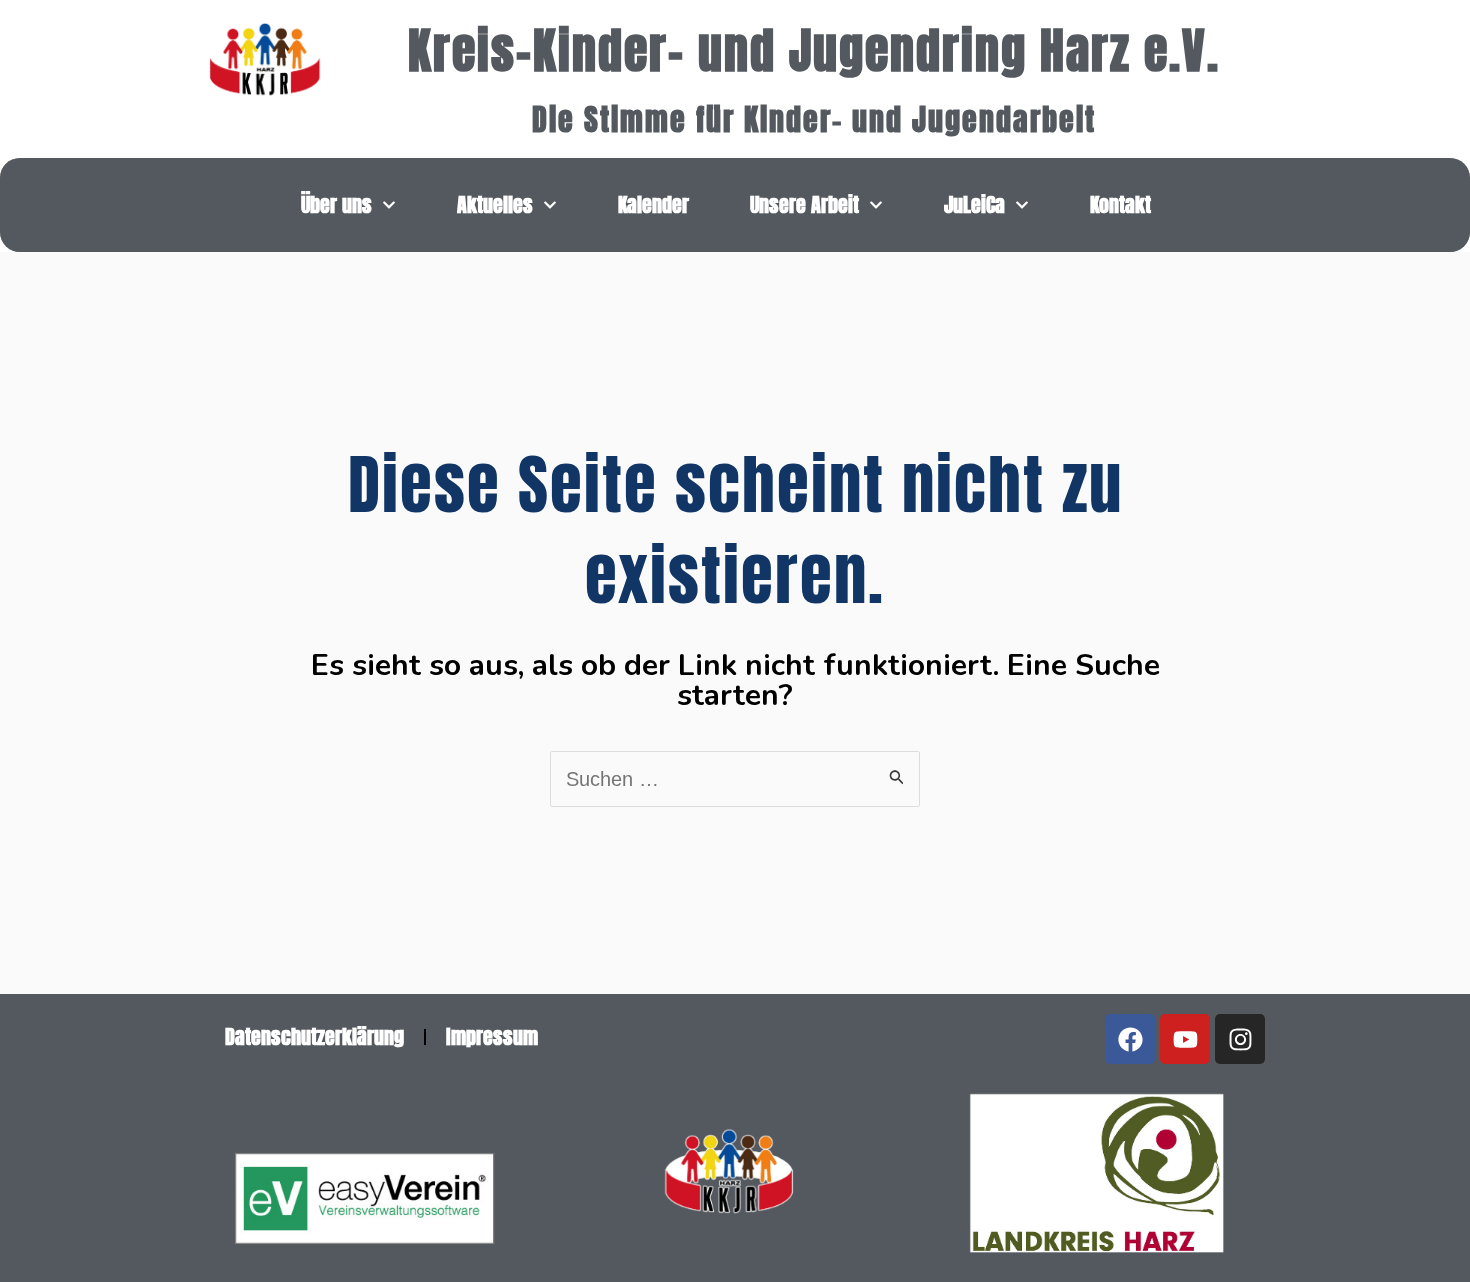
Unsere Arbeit (804, 204)
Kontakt (1120, 204)
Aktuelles (495, 204)
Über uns (336, 204)
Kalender (653, 204)
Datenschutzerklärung (314, 1036)
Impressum (492, 1036)
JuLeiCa (974, 204)
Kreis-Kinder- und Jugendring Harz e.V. (814, 51)
